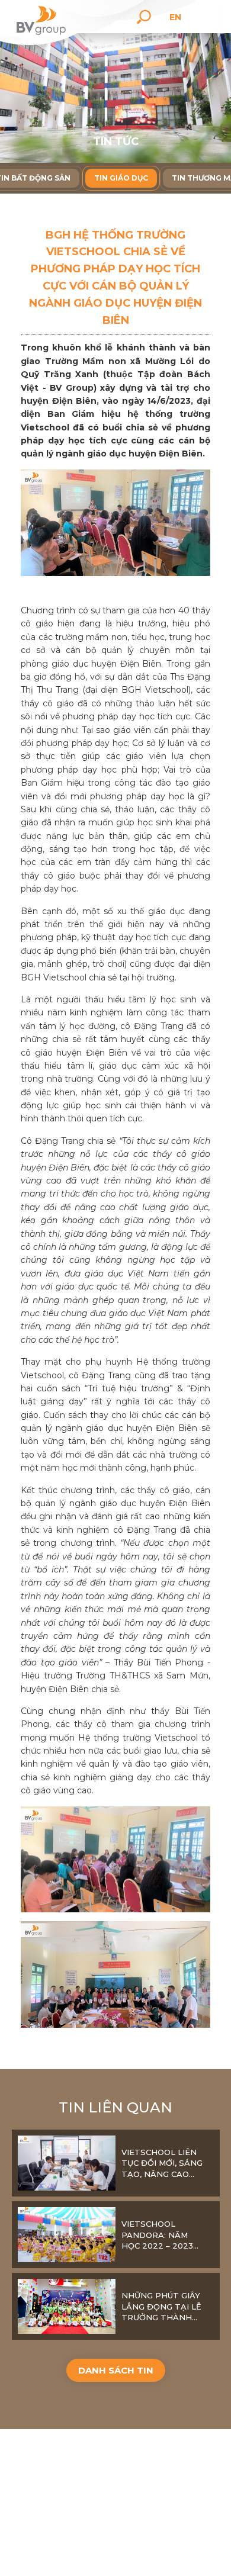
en (175, 17)
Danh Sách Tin (116, 2370)
